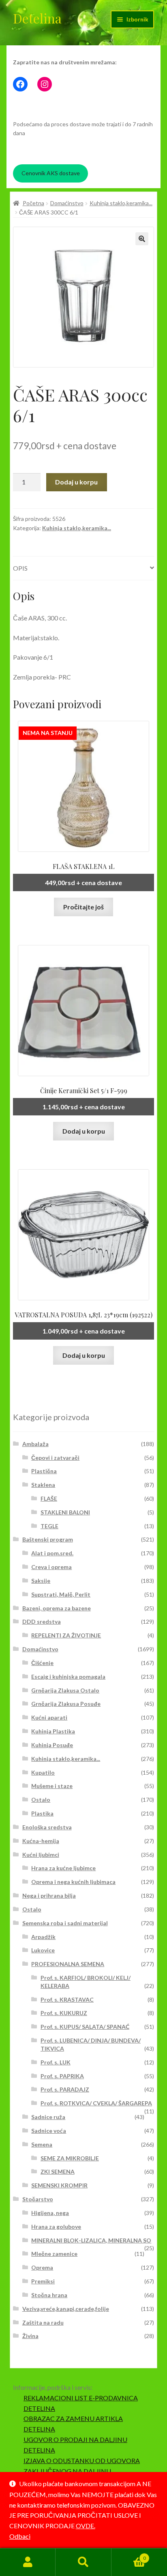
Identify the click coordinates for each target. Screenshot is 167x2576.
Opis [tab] (20, 568)
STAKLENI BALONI (65, 1512)
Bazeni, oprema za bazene (57, 1608)
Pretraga (83, 2562)
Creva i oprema (51, 1567)
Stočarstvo (38, 2199)
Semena (42, 2144)
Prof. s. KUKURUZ (64, 2013)
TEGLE (49, 1526)
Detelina (37, 18)
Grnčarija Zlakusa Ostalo (65, 1690)
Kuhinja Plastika (53, 1731)
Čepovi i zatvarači (55, 1458)
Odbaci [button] (20, 2536)
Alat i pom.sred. (52, 1553)
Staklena (43, 1485)
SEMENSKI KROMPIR (59, 2185)
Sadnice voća (49, 2131)
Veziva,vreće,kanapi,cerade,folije (66, 2309)
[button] (142, 239)
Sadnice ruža (48, 2117)
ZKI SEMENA (58, 2171)
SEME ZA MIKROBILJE (70, 2158)
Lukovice (43, 1950)
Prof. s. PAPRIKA (62, 2076)
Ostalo (41, 1800)
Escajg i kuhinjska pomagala (68, 1677)
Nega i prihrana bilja (49, 1895)
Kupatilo (43, 1772)
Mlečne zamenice (54, 2254)
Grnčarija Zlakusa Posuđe (66, 1704)
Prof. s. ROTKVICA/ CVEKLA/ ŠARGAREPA (96, 2103)
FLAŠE (49, 1498)
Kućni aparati (49, 1717)
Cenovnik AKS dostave (51, 173)
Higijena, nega (50, 2213)
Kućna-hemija (41, 1841)
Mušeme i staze (52, 1786)
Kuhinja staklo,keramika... (121, 203)
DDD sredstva (42, 1621)
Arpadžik (43, 1937)
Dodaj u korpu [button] (84, 1131)
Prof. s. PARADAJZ (65, 2089)
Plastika (42, 1813)
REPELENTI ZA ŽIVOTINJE (66, 1635)
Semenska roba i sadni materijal (65, 1923)
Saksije (41, 1581)
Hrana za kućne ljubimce (63, 1868)
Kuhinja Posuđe (52, 1745)
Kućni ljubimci (41, 1855)
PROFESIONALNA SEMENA (68, 1964)
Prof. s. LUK (56, 2062)
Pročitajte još (83, 907)
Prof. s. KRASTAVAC (67, 1999)
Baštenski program (48, 1539)
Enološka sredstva (47, 1827)
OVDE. (86, 2526)
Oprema (42, 2267)
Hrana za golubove (56, 2227)
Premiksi (43, 2281)
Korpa (129, 2555)
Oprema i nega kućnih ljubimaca (73, 1882)
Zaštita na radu (43, 2322)
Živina (30, 2336)
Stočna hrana (49, 2295)
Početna (33, 203)
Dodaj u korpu (76, 482)
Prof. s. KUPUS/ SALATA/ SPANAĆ (85, 2027)
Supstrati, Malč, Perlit (61, 1594)
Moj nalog (28, 2562)
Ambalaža (35, 1444)
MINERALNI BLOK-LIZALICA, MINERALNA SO (91, 2240)
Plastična (44, 1471)
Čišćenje (42, 1663)
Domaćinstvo (67, 203)
